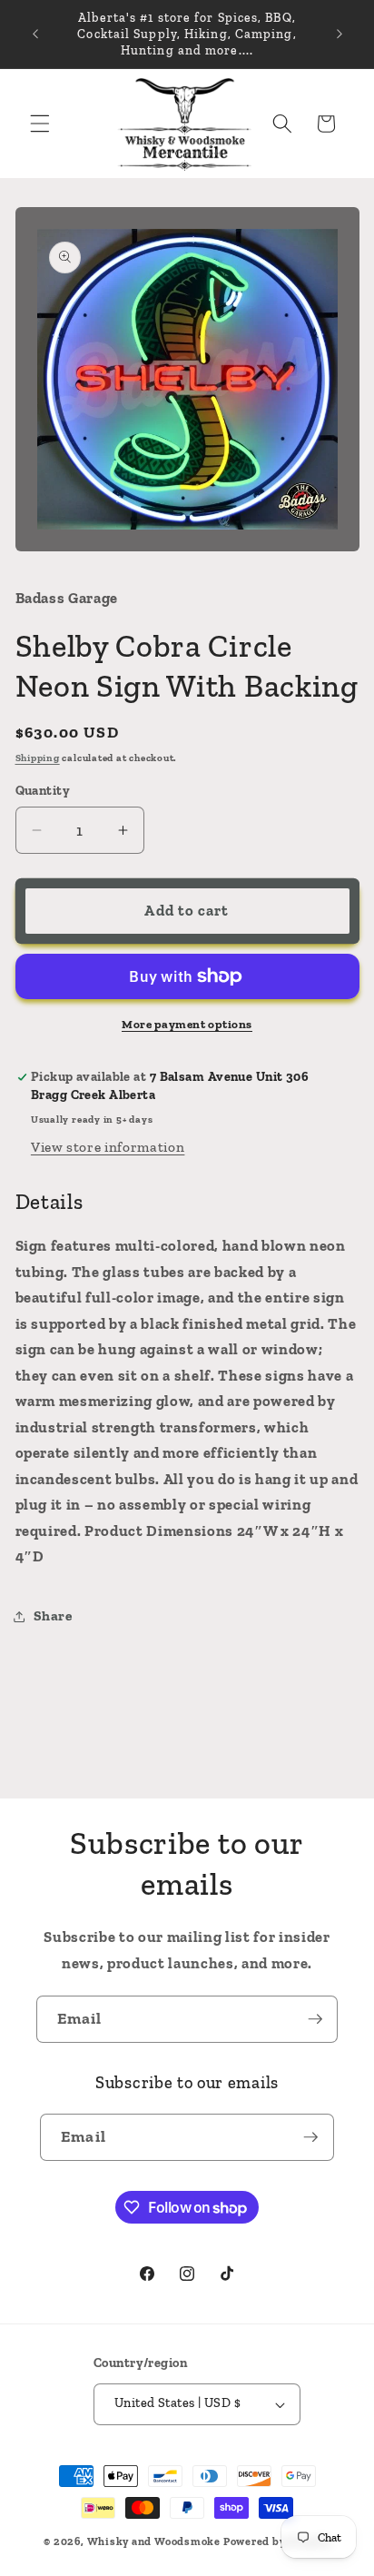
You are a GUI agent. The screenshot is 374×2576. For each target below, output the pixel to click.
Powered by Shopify (277, 2541)
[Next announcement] (340, 35)
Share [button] (53, 1615)
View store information (108, 1147)
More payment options (187, 1024)
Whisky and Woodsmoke (154, 2541)
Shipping (38, 758)
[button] (40, 124)
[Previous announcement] (35, 35)
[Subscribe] (315, 2019)
